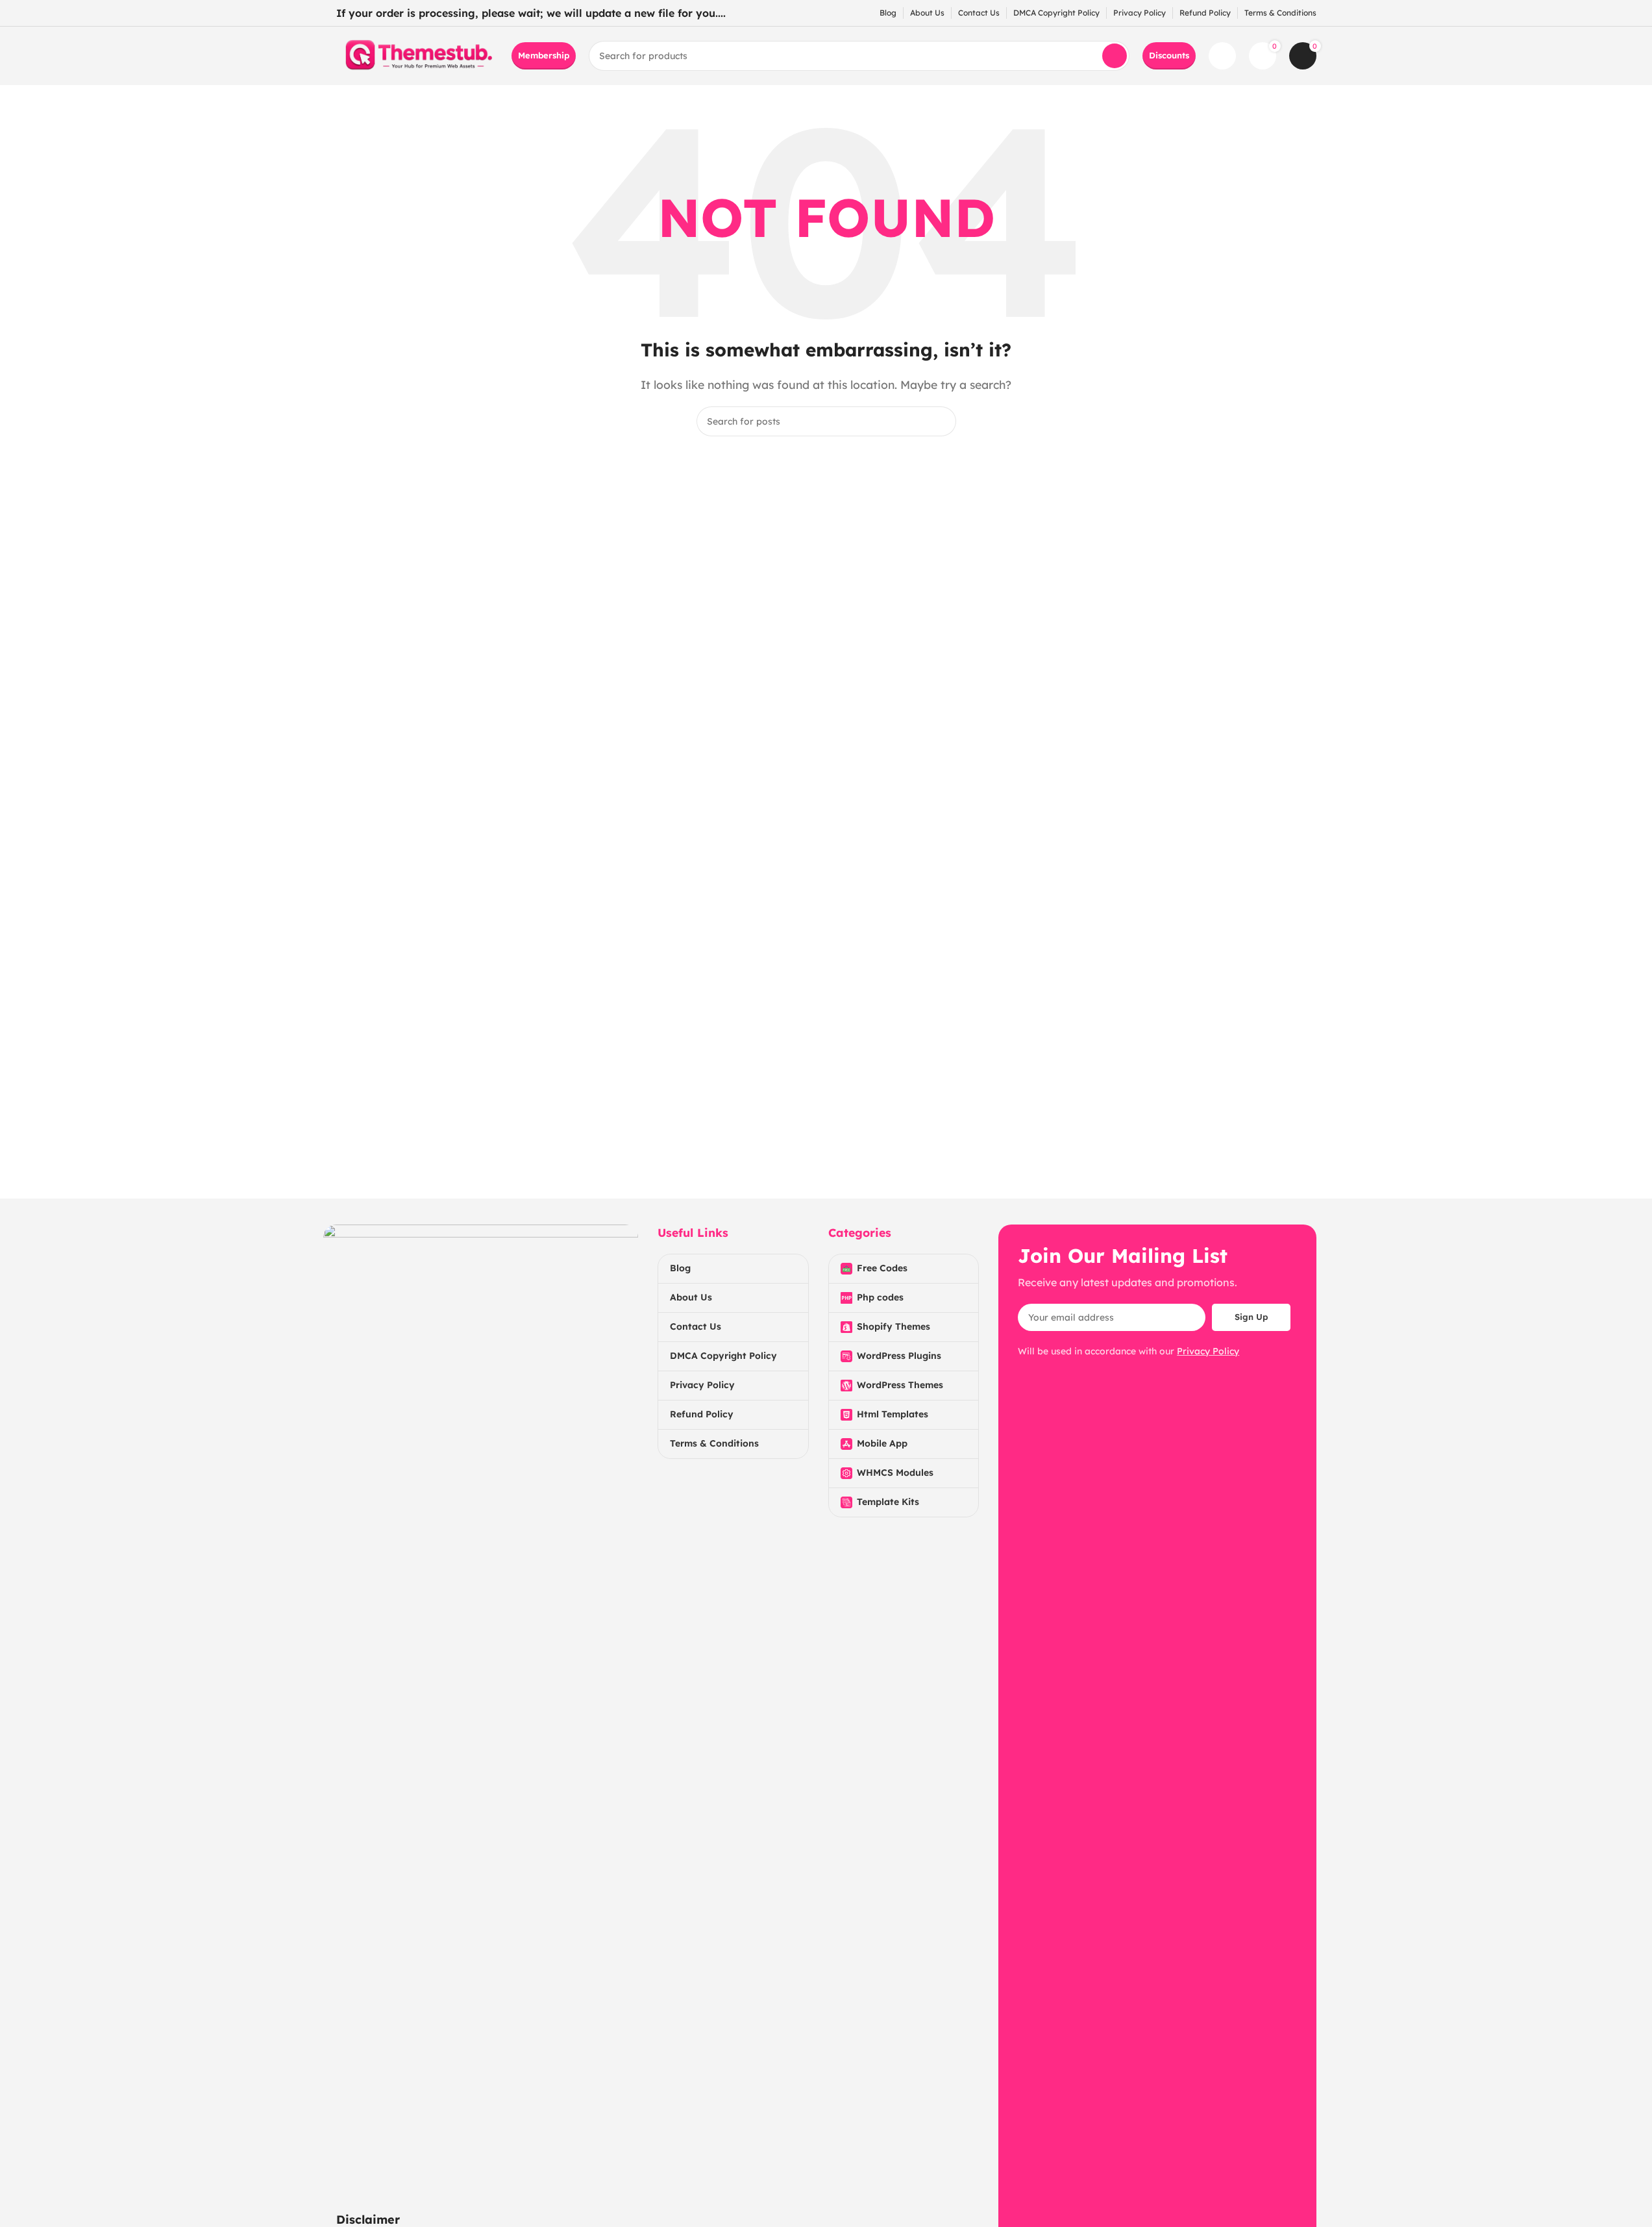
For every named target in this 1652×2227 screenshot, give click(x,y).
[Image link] (481, 1710)
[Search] (1115, 56)
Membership (544, 55)
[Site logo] (417, 55)
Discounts (1169, 55)
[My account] (1222, 56)
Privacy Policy (1208, 1351)
